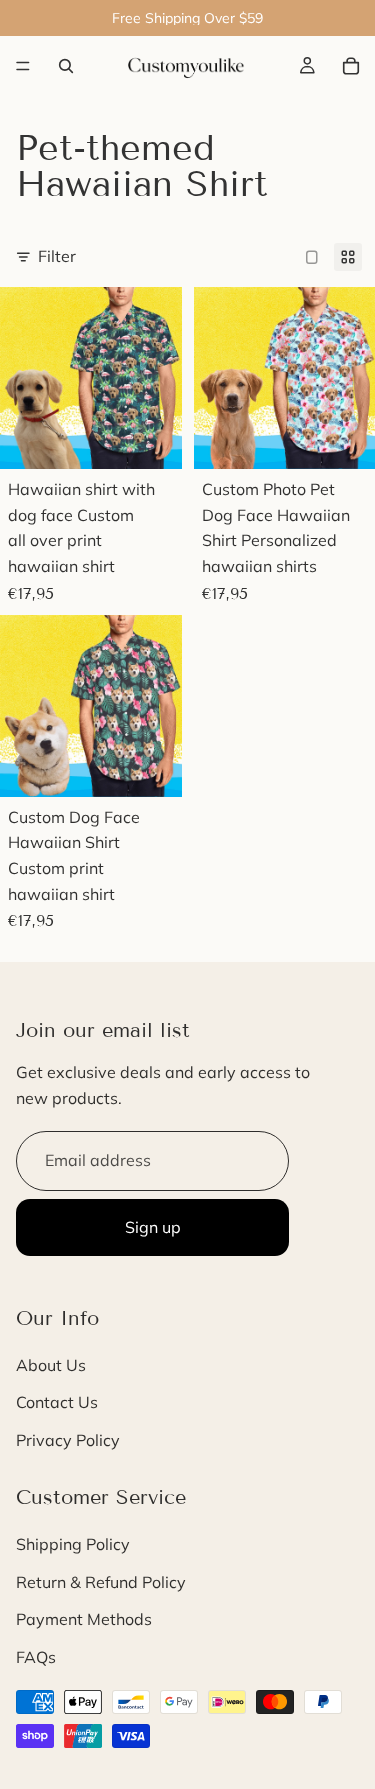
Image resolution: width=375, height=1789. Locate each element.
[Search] (66, 66)
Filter (57, 256)
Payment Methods (84, 1619)
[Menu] (23, 66)
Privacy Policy (68, 1440)
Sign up (153, 1227)
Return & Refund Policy (101, 1582)
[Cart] (351, 66)
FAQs (36, 1657)
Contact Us (57, 1403)
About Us (51, 1365)
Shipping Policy (73, 1544)
